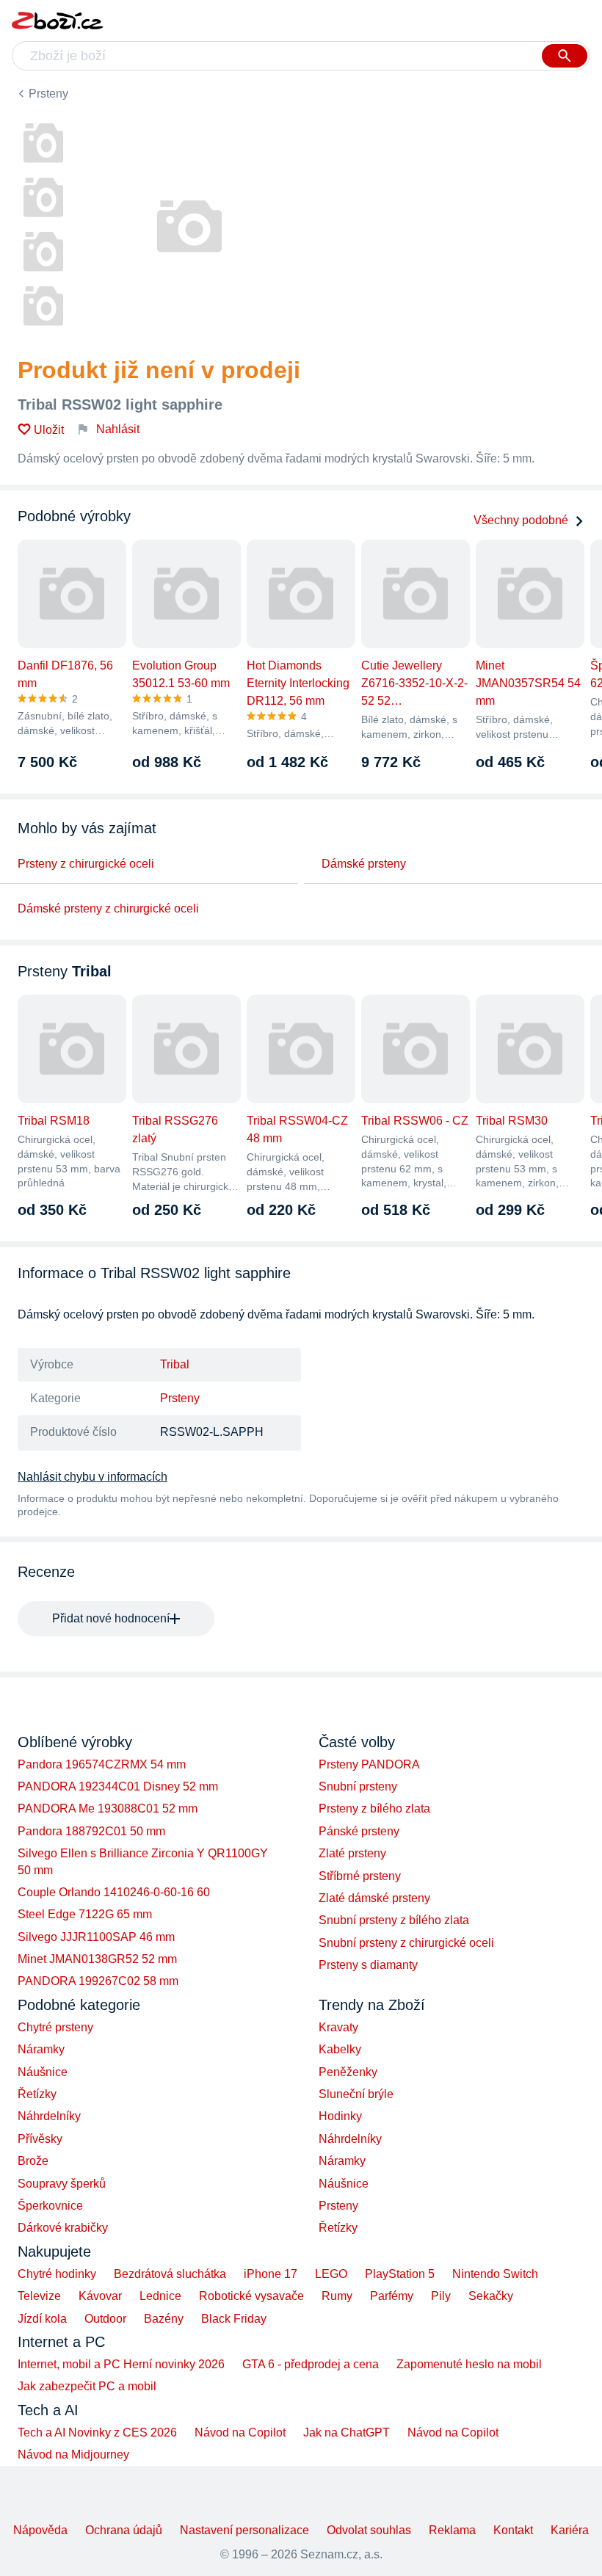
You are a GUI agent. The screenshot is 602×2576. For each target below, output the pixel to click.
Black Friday (234, 2319)
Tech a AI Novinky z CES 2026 (97, 2432)
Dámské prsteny (364, 864)
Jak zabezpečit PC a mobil (87, 2386)
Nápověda (40, 2530)
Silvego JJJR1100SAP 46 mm (96, 1937)
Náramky (41, 2049)
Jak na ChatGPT (347, 2432)
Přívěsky (40, 2139)
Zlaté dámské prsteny (374, 1898)
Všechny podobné (521, 520)
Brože (33, 2161)
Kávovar (100, 2296)
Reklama (452, 2530)
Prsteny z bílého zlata (374, 1808)
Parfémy (392, 2296)
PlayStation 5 (400, 2274)
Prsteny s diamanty (368, 1965)
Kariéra (570, 2530)
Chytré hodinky (57, 2274)
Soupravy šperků (62, 2184)
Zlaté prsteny (352, 1853)
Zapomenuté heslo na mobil (469, 2364)
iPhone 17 (271, 2274)
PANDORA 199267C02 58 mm (98, 1981)
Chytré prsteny (55, 2027)
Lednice (160, 2296)
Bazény (164, 2319)
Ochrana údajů (124, 2530)
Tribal (175, 1364)
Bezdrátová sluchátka (170, 2274)
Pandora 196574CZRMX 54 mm (102, 1764)
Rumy (337, 2296)
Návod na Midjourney (73, 2455)
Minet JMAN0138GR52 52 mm (97, 1959)
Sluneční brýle (356, 2094)
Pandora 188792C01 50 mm (91, 1831)
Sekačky (491, 2296)
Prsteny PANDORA (369, 1764)
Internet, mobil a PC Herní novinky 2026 (121, 2364)
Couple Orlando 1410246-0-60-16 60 (114, 1892)
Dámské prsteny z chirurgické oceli (108, 908)
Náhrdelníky (49, 2116)
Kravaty (338, 2027)
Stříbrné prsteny (360, 1876)
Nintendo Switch (495, 2274)
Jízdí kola (42, 2319)
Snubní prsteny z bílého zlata (394, 1920)
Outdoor (105, 2319)
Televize (39, 2296)
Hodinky (340, 2116)
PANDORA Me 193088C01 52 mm (108, 1808)
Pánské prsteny (359, 1831)
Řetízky (37, 2094)
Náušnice (43, 2072)
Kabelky (340, 2049)
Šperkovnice (50, 2206)
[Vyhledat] (565, 56)
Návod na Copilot (240, 2432)
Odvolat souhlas (369, 2530)
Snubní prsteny (358, 1786)
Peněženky (348, 2072)
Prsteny (48, 94)
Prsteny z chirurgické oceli (86, 864)
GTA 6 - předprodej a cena (311, 2364)
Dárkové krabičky (63, 2228)
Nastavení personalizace (244, 2530)
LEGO (331, 2274)
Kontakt (513, 2530)
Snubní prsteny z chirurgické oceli (406, 1943)
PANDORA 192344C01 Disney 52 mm (118, 1786)
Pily (441, 2296)
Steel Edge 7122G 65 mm (85, 1914)
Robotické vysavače (251, 2296)
